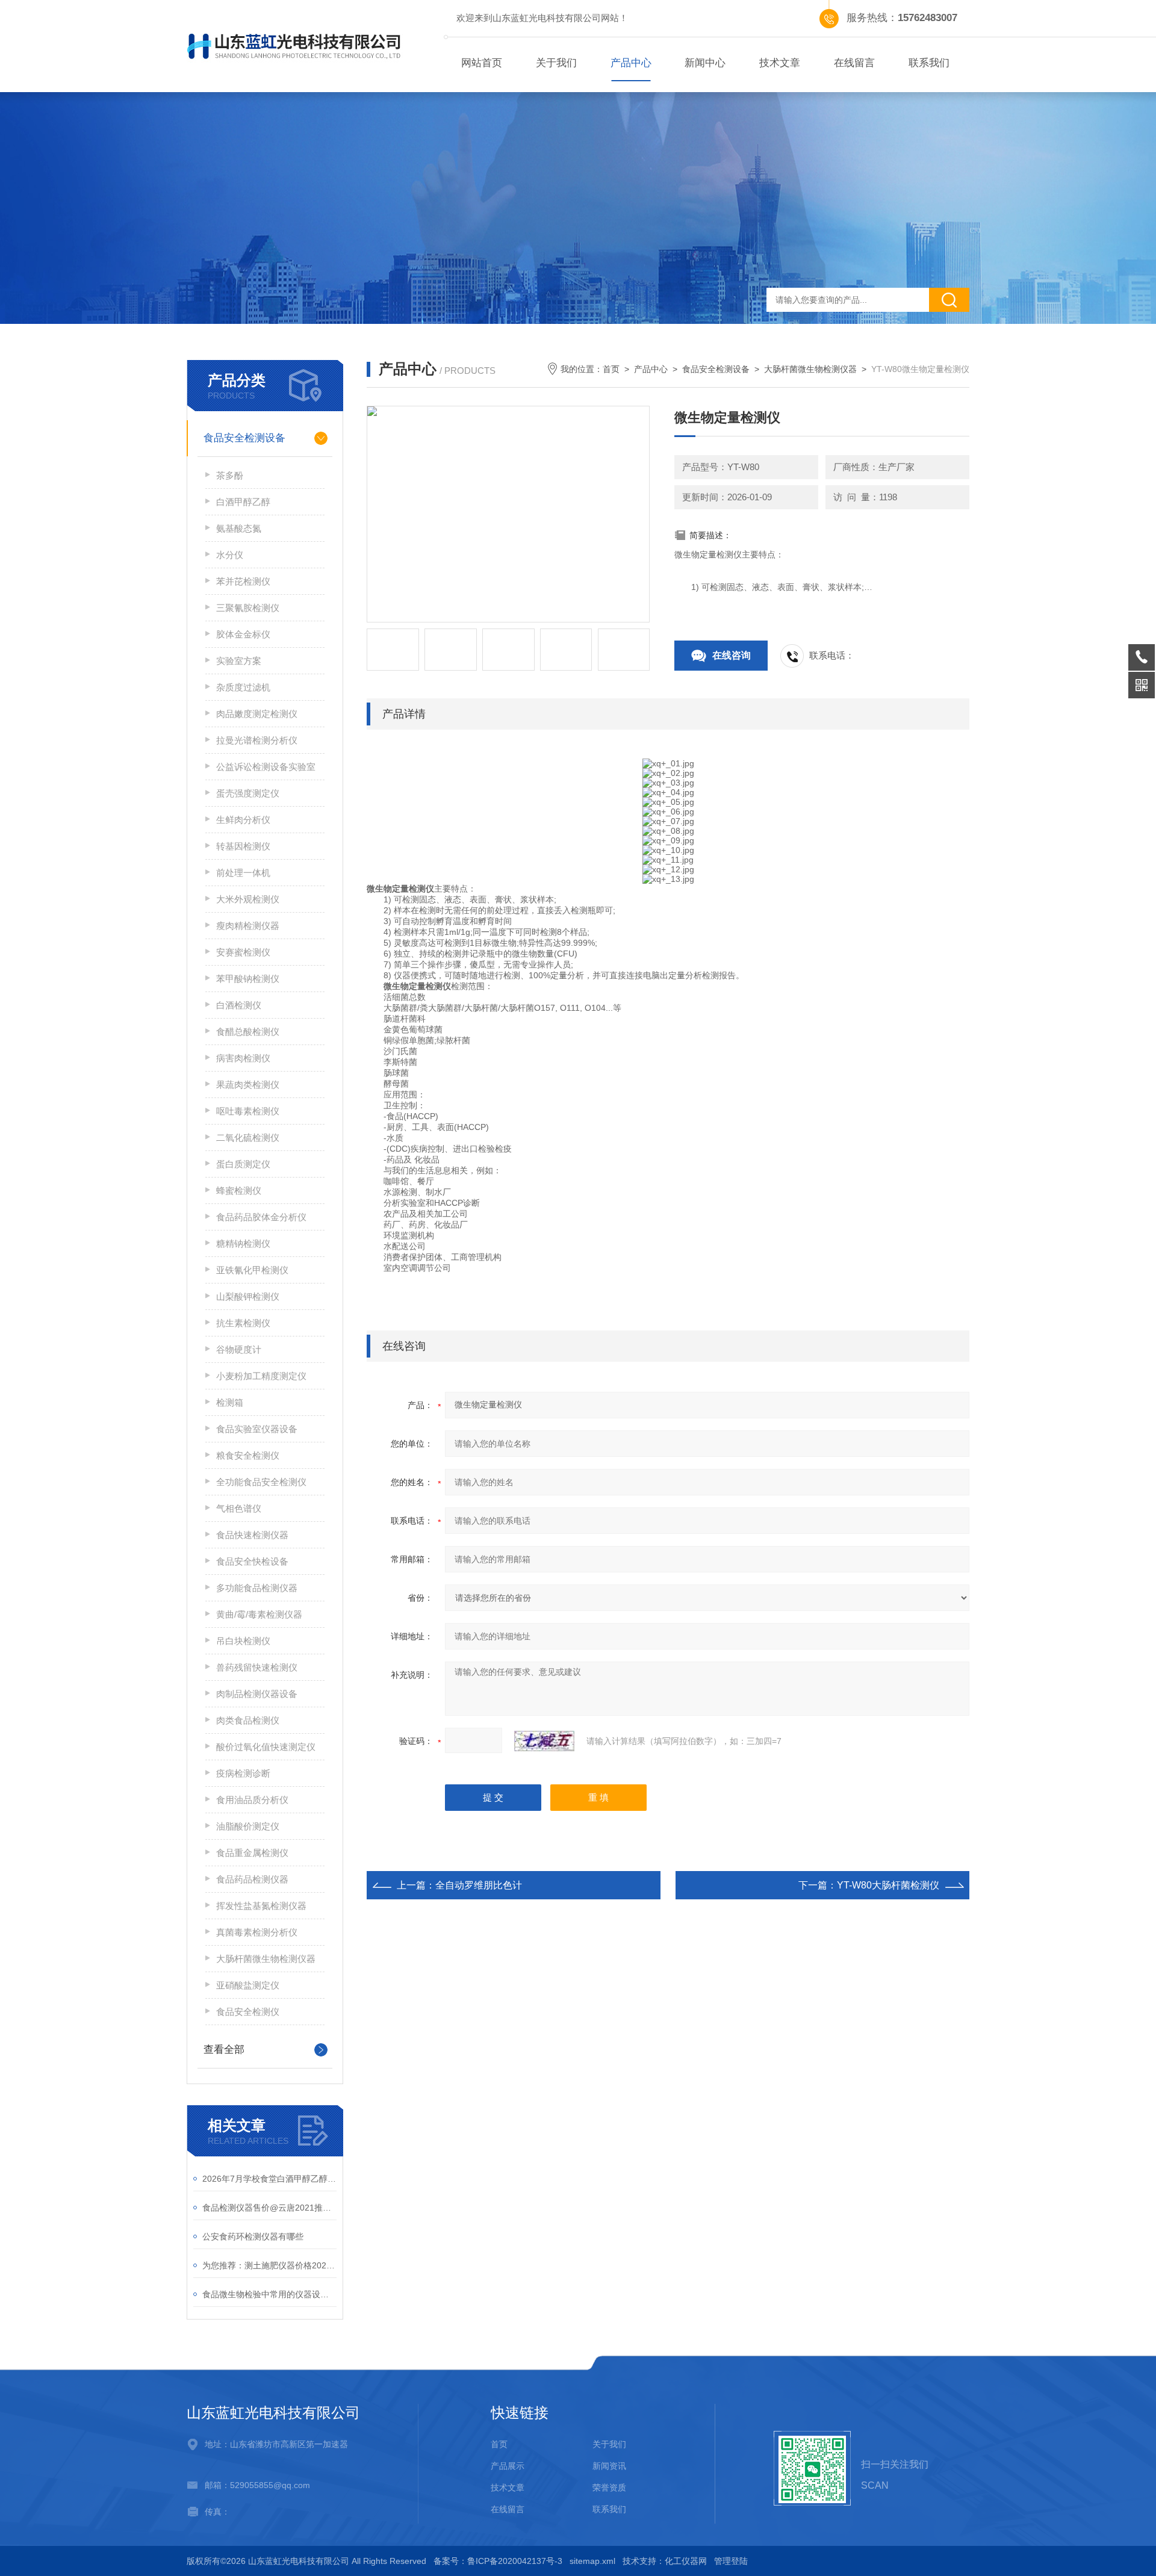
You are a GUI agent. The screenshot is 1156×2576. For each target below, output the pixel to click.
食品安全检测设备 (244, 438)
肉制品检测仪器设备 (257, 1694)
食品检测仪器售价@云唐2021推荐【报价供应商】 (269, 2208)
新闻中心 (705, 63)
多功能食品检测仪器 (257, 1588)
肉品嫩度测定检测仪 (257, 714)
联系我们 (929, 63)
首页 (611, 369)
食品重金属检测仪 (252, 1853)
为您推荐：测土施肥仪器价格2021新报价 (269, 2265)
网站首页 (482, 63)
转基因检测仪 (243, 846)
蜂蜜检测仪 (239, 1190)
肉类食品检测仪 (248, 1720)
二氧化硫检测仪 (248, 1137)
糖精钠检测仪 (243, 1243)
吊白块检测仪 (243, 1641)
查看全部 (224, 2050)
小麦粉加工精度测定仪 (261, 1376)
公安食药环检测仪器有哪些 (253, 2236)
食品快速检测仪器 (252, 1535)
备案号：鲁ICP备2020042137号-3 (498, 2561)
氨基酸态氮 (239, 528)
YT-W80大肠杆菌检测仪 (888, 1885)
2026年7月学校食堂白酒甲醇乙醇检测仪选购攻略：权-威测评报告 (269, 2179)
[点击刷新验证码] (544, 1741)
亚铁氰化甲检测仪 (252, 1270)
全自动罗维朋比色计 (479, 1885)
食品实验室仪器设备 (257, 1429)
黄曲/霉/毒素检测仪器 (259, 1614)
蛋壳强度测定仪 (248, 793)
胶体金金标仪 (243, 634)
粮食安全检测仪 (248, 1455)
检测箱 (230, 1402)
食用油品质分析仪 (252, 1800)
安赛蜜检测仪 (243, 952)
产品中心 (631, 63)
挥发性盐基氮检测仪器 (261, 1906)
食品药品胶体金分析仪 (261, 1217)
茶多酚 (230, 475)
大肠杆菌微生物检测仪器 (266, 1959)
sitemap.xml (592, 2561)
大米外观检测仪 (248, 899)
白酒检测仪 (239, 1005)
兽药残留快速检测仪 (257, 1667)
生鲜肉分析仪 (243, 820)
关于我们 (556, 63)
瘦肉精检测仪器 (248, 926)
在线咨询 (732, 655)
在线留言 (854, 63)
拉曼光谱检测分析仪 (257, 740)
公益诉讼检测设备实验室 (266, 767)
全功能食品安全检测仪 (261, 1482)
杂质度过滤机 (243, 687)
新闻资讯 (609, 2466)
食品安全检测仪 (248, 2012)
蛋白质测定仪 (243, 1164)
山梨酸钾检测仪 (248, 1296)
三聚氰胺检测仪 (248, 608)
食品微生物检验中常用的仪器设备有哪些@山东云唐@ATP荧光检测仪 (269, 2294)
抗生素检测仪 (243, 1323)
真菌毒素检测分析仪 (257, 1932)
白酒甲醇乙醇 (243, 502)
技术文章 (780, 63)
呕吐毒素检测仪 (248, 1111)
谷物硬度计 (239, 1349)
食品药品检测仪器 (252, 1879)
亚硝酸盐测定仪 (248, 1985)
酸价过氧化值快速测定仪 (266, 1747)
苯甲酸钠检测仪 (248, 979)
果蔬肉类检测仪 (248, 1085)
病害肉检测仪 (243, 1058)
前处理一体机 (243, 873)
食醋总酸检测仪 (248, 1032)
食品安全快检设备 (252, 1561)
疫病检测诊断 (243, 1773)
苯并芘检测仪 (243, 581)
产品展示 (508, 2466)
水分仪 (230, 555)
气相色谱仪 (239, 1508)
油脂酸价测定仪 (248, 1826)
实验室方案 (239, 661)
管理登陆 (731, 2561)
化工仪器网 (686, 2561)
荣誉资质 (609, 2488)
